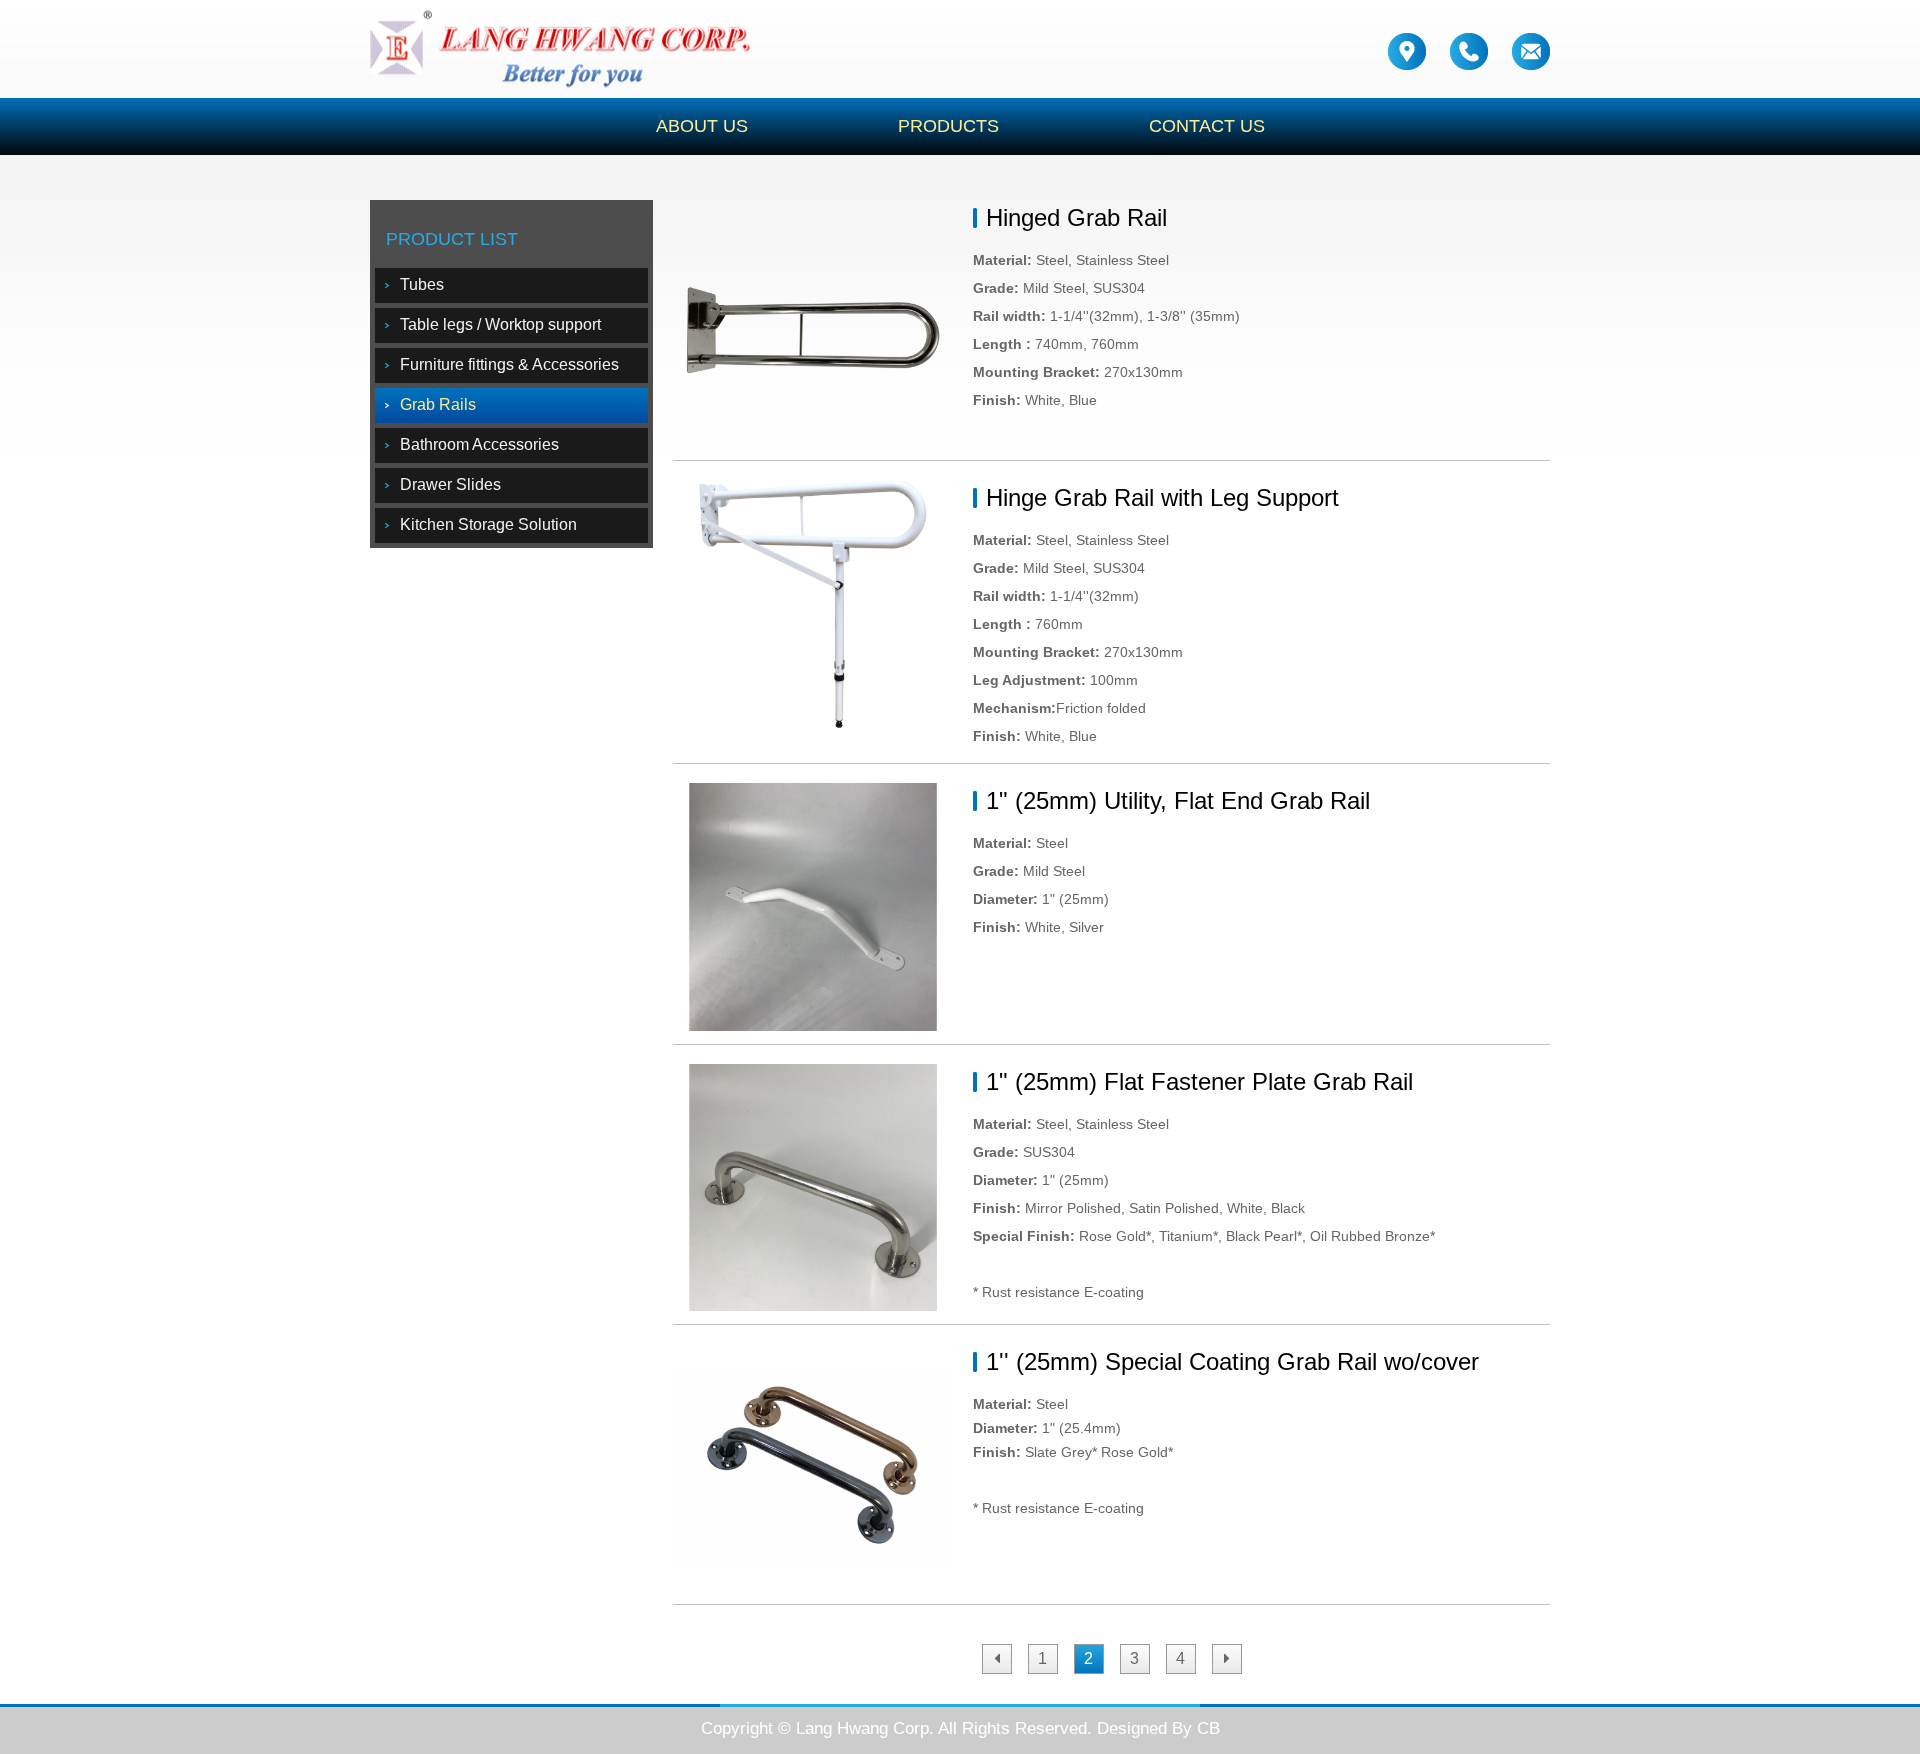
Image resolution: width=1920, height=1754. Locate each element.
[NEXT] (1227, 1659)
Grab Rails (438, 404)
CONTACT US (1207, 126)
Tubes (422, 284)
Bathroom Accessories (479, 444)
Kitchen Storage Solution (488, 524)
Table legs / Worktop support (500, 324)
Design (1123, 1728)
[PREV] (997, 1659)
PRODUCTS (948, 126)
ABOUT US (702, 126)
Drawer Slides (450, 484)
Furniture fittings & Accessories (509, 364)
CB (1208, 1728)
